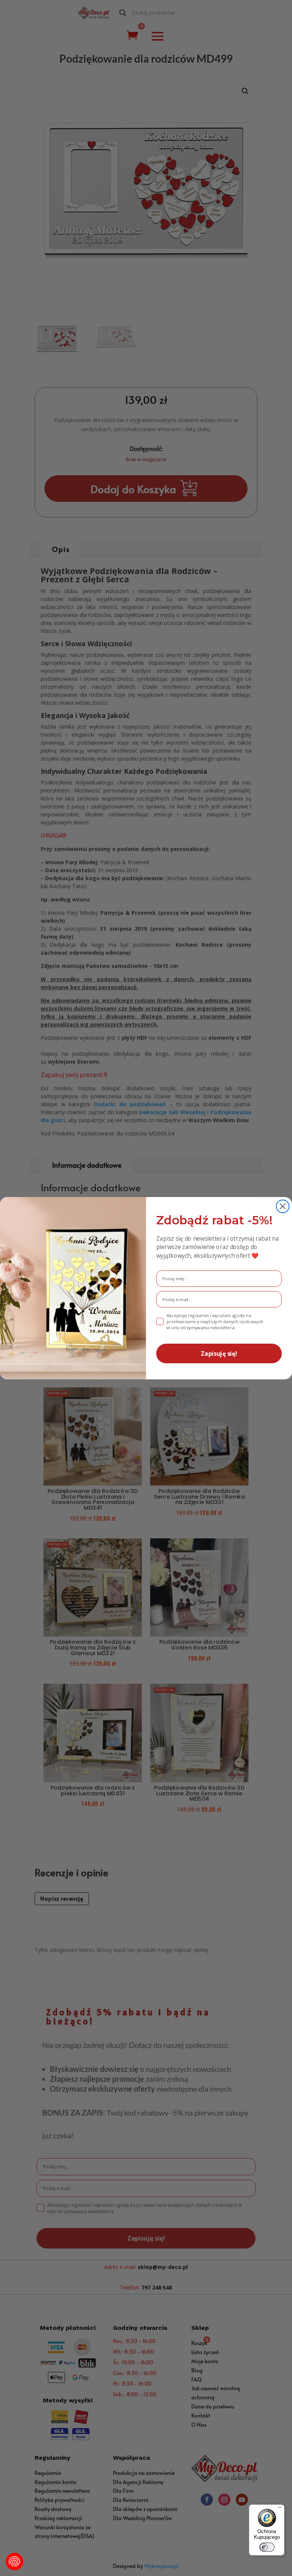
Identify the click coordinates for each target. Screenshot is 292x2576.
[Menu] (280, 2509)
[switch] (267, 2547)
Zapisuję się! (219, 1353)
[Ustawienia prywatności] (14, 2562)
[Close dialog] (283, 1206)
